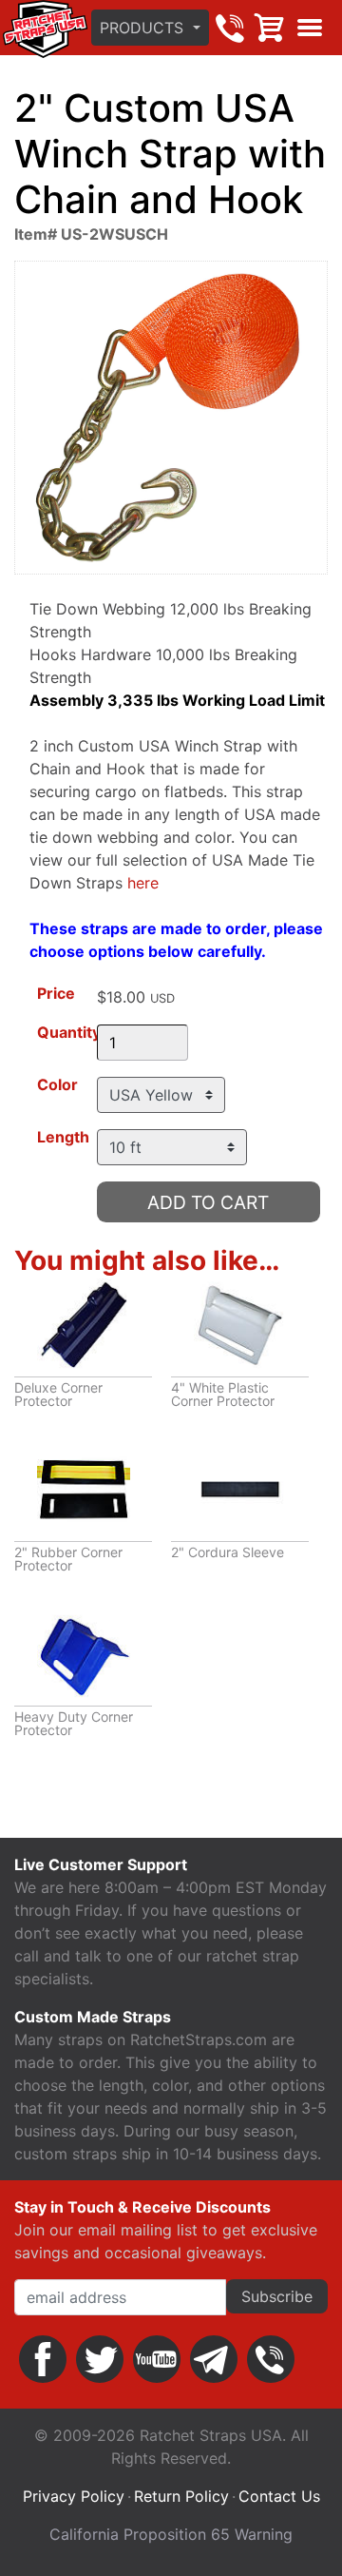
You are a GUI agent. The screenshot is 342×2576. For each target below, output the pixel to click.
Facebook (43, 2359)
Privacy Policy (74, 2496)
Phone (271, 2359)
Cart (270, 28)
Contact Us (279, 2496)
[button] (150, 28)
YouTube (157, 2359)
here (143, 883)
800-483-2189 (230, 28)
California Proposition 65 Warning (171, 2534)
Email (214, 2359)
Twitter (100, 2359)
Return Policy (181, 2496)
